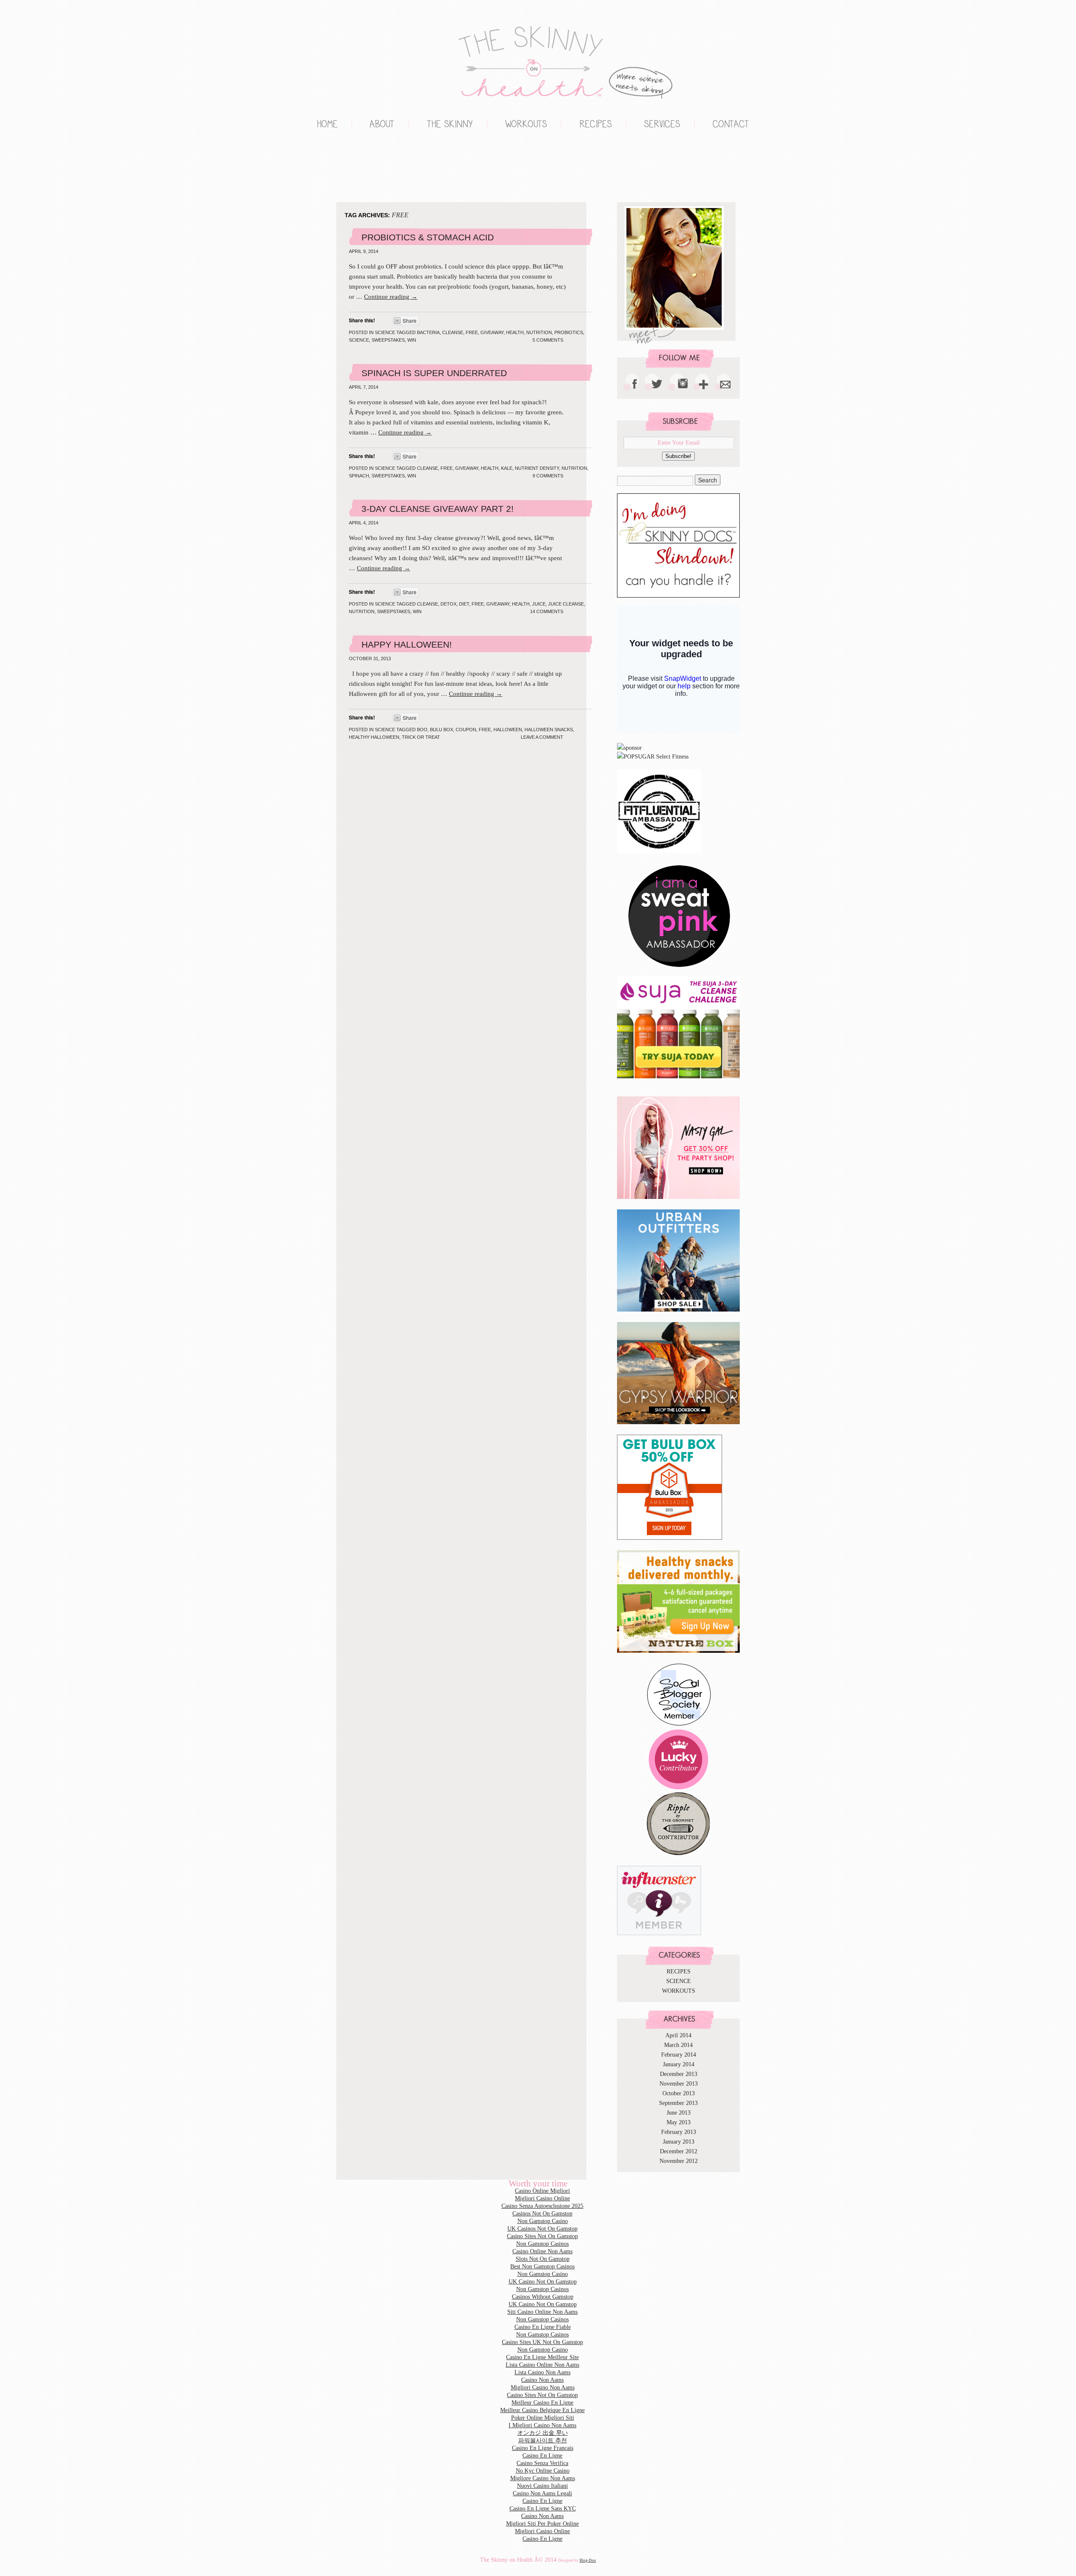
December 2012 (679, 2151)
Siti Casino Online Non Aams (542, 2312)
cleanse (453, 332)
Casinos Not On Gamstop (542, 2214)
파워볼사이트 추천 (543, 2440)
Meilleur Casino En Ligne (542, 2403)
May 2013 (679, 2122)
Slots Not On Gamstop (543, 2259)
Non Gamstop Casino (332, 169)
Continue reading (391, 297)
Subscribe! (678, 456)
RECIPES (679, 1972)
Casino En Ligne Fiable (543, 2327)
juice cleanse (566, 604)
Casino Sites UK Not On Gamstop (542, 2342)
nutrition (539, 332)
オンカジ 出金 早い (543, 2433)
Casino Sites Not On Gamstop (542, 2236)
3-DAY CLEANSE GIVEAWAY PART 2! (438, 509)
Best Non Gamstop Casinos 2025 (382, 169)
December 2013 (679, 2074)
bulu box (442, 730)
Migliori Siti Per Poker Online (542, 2524)
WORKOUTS (679, 1991)
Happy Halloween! (407, 644)
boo (422, 730)
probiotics (569, 332)
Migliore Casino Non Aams (543, 2478)
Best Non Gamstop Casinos (542, 2267)
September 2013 (678, 2103)
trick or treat (421, 737)
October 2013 (679, 2093)
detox (448, 604)
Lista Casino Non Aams (542, 2372)
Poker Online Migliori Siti (543, 2418)
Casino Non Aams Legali (542, 2493)
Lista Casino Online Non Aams (542, 2365)
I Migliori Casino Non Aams (542, 2425)
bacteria (428, 332)
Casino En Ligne (542, 2456)
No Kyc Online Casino (543, 2471)
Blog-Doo (588, 2560)
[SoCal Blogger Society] (679, 1724)
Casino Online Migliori (542, 2191)
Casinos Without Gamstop (543, 2297)
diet (464, 604)
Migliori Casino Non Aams (543, 2388)
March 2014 (678, 2045)
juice (539, 604)
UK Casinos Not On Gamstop (542, 2229)
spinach (359, 476)
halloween (508, 730)
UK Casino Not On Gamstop (543, 2282)
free (472, 332)
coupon (466, 730)
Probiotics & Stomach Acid (428, 237)
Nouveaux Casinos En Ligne (349, 169)
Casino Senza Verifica (542, 2463)
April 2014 (678, 2035)
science (359, 340)
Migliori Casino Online (315, 169)
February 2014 (679, 2055)
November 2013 (679, 2084)
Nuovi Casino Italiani (542, 2486)
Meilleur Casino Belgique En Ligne (542, 2410)
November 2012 (679, 2161)
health (515, 332)
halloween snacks (549, 730)
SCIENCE (385, 332)
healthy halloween (374, 737)
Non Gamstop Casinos (366, 169)
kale (507, 468)
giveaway (492, 332)
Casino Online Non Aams (542, 2251)
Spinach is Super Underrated (434, 373)
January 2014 (679, 2064)
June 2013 (679, 2113)
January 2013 (679, 2142)
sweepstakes (388, 340)
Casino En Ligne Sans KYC (543, 2509)
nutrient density (537, 468)
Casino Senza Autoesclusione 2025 (542, 2206)
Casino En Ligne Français (543, 2448)
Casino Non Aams (542, 2380)
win (412, 340)
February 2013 (679, 2132)
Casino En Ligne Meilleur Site (542, 2357)
